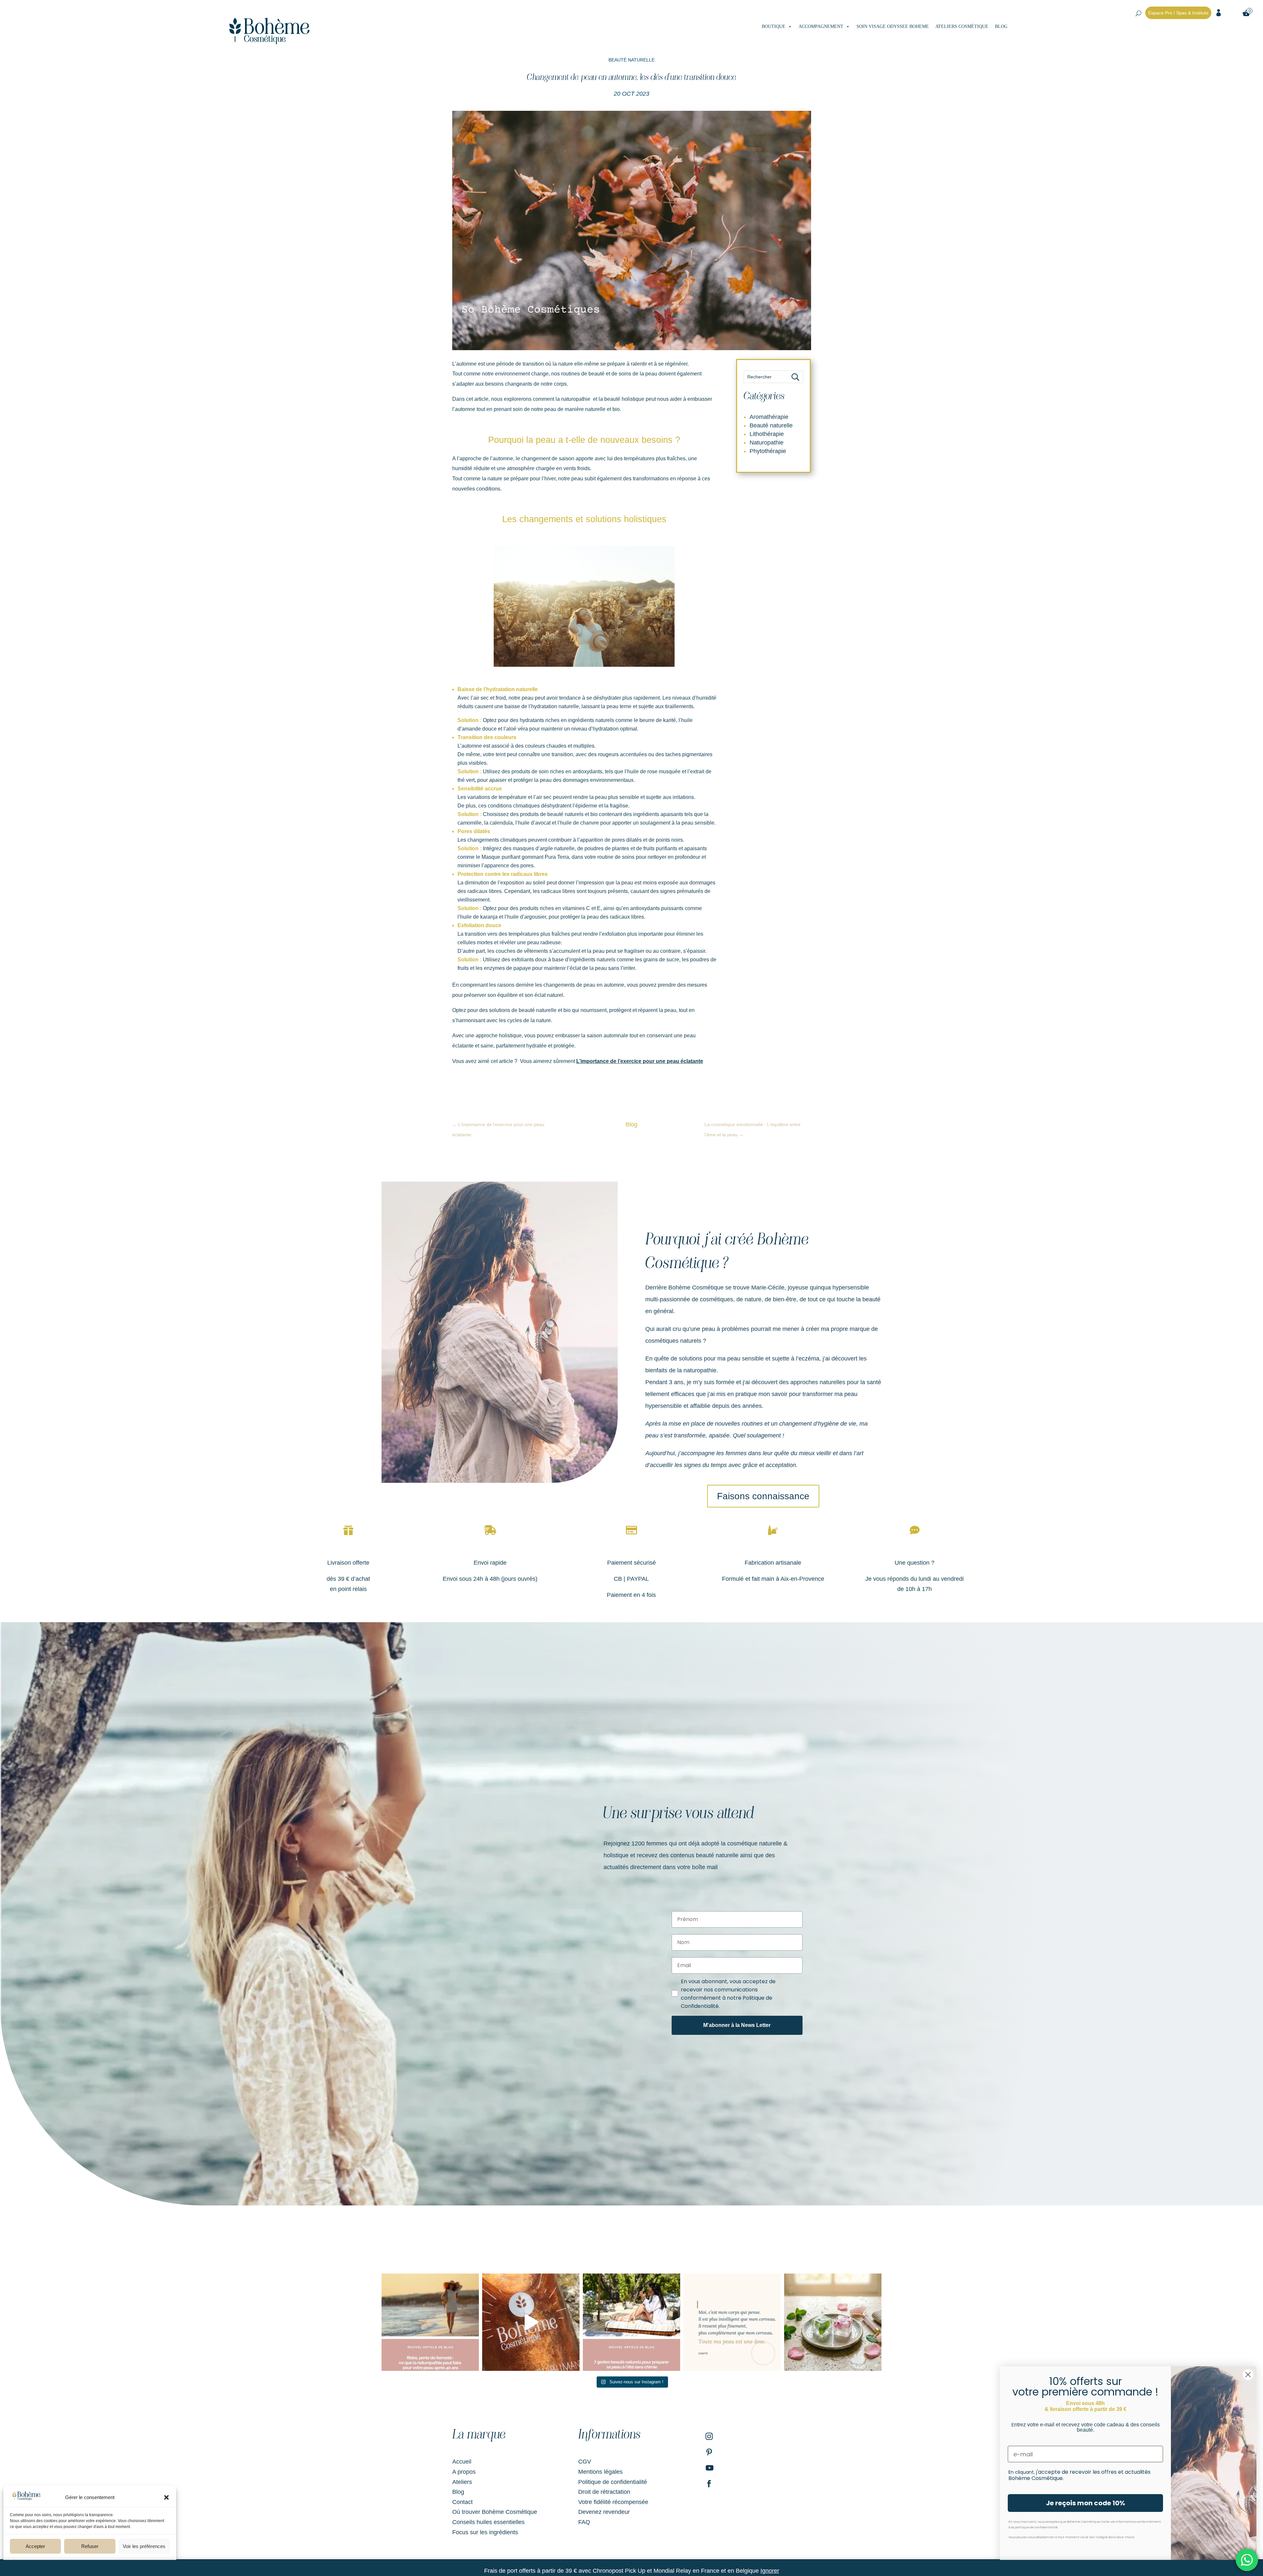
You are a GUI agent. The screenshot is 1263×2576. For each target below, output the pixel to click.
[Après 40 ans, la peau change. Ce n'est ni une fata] (430, 2322)
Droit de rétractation (604, 2492)
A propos (464, 2472)
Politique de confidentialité (613, 2482)
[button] (166, 2497)
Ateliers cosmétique (962, 26)
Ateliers (462, 2482)
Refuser (90, 2546)
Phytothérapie (768, 451)
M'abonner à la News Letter (737, 2025)
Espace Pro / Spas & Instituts (1178, 13)
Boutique (774, 26)
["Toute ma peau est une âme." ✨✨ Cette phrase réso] (732, 2322)
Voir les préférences (144, 2546)
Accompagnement (821, 26)
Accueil (462, 2462)
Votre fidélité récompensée (613, 2502)
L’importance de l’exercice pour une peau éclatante (640, 1061)
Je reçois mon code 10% (1086, 2503)
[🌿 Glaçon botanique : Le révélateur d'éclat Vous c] (833, 2322)
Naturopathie (767, 443)
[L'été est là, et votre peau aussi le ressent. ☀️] (631, 2322)
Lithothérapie (767, 434)
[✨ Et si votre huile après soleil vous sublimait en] (531, 2322)
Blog (1001, 26)
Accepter (35, 2546)
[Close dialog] (1248, 2375)
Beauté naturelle (631, 60)
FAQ (584, 2522)
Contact (462, 2502)
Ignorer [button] (770, 2571)
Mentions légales (600, 2472)
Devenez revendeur (604, 2512)
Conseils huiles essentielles (488, 2522)
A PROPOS (1026, 27)
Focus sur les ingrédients (485, 2532)
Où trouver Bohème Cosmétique (495, 2512)
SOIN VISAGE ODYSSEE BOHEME (893, 26)
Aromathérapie (769, 417)
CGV (585, 2462)
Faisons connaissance (763, 1496)
